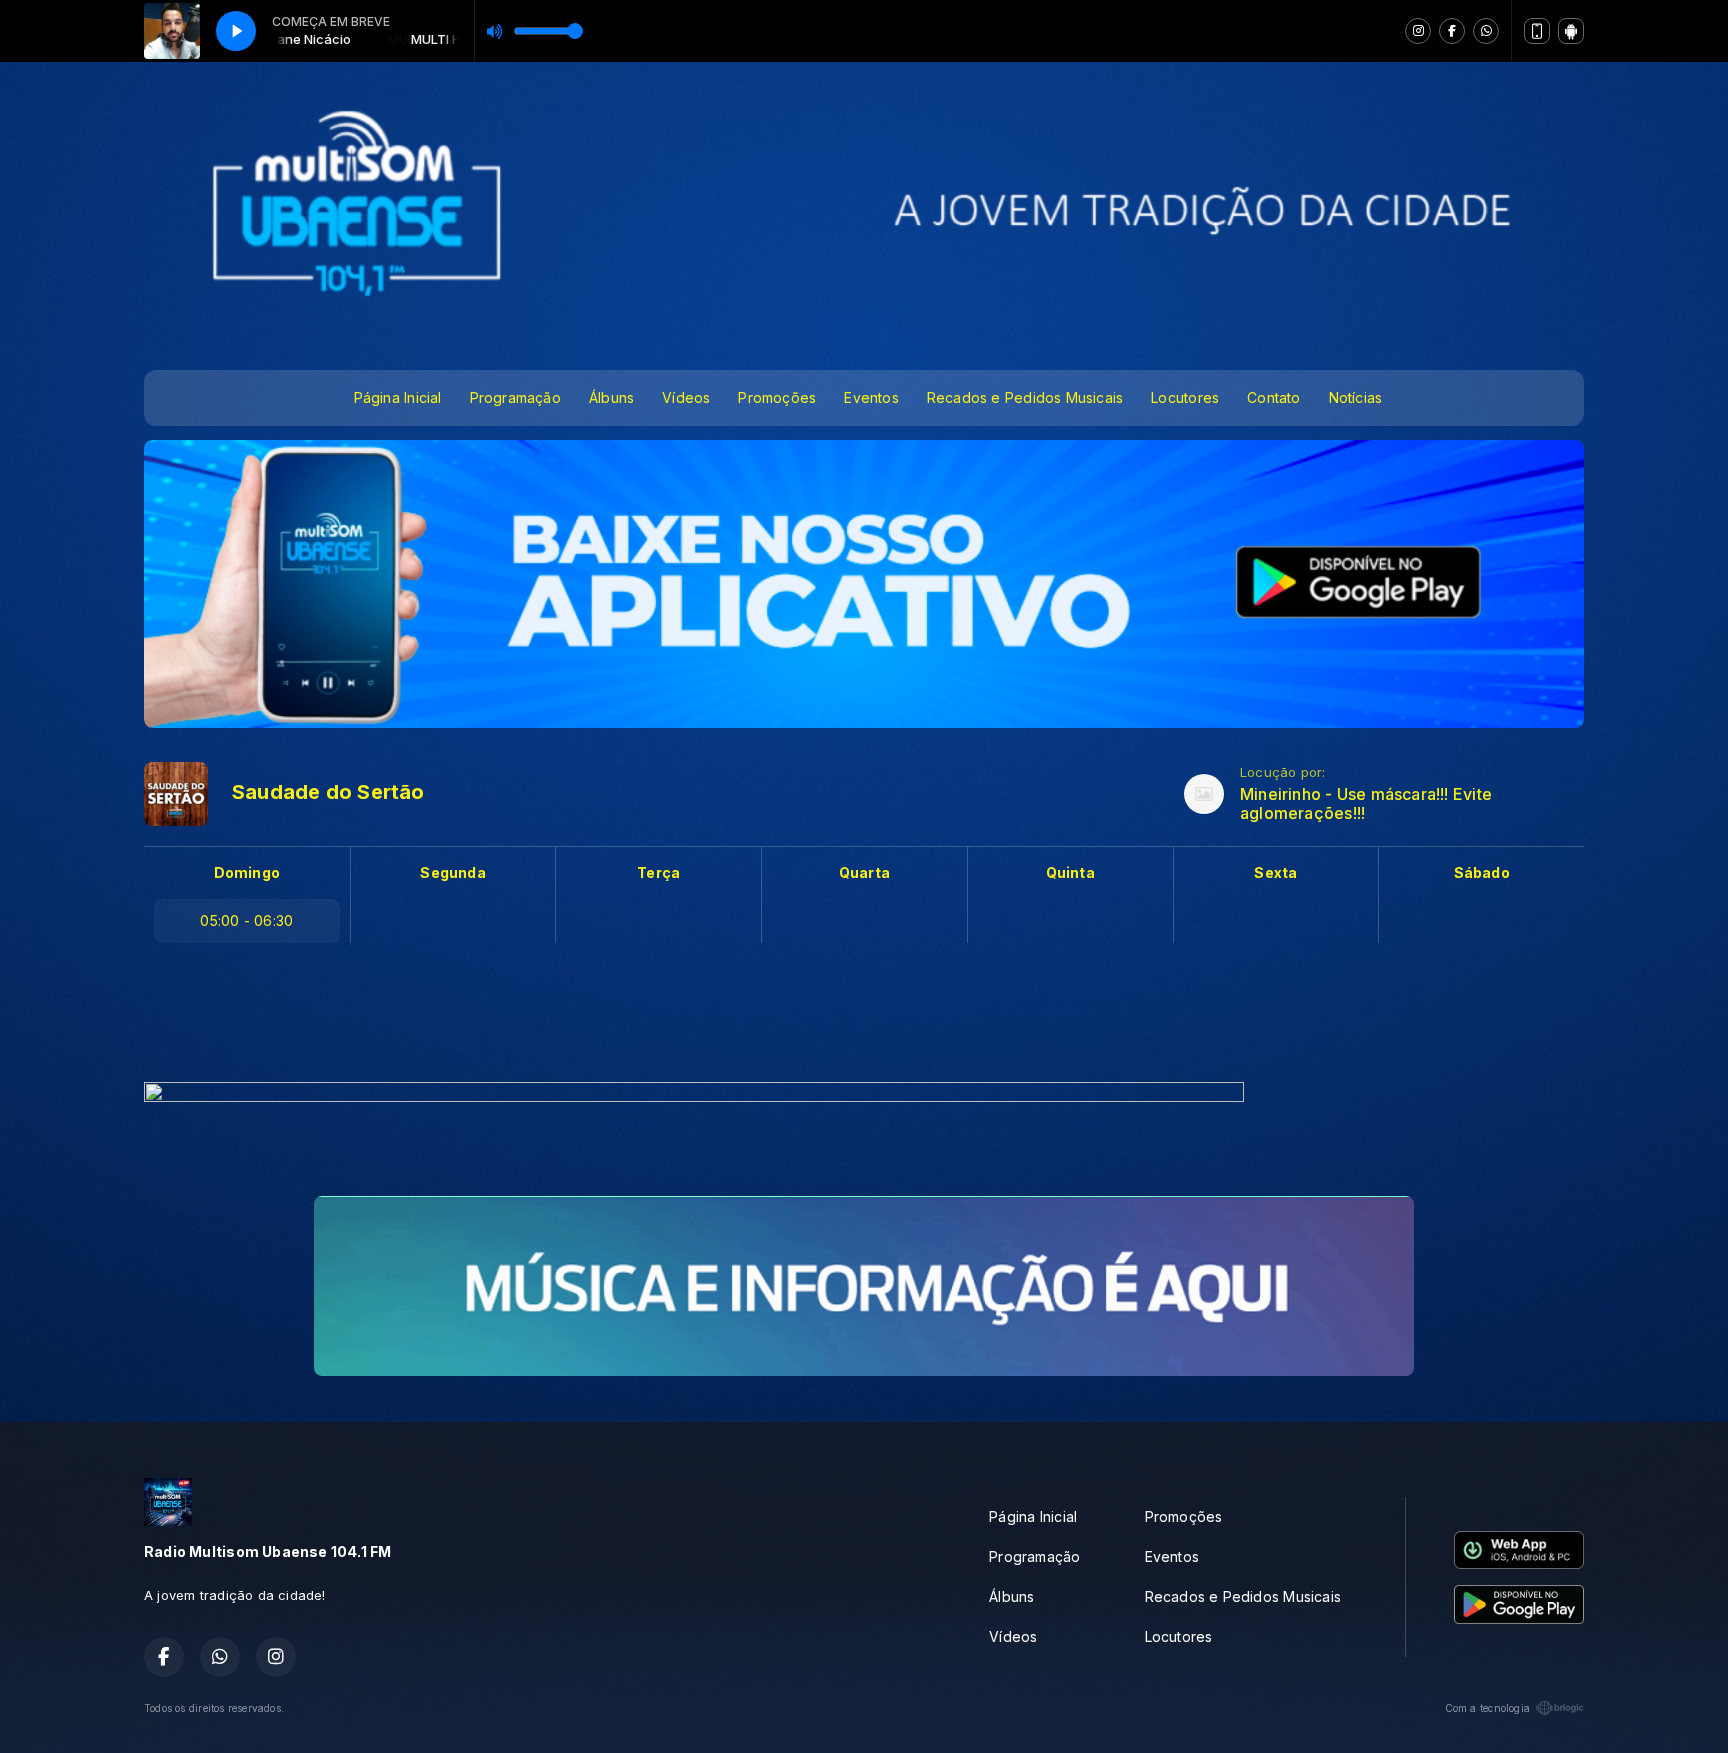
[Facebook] (1452, 31)
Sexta (1275, 872)
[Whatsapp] (1486, 31)
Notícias (1356, 397)
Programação (515, 397)
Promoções (777, 397)
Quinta (1070, 872)
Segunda (452, 872)
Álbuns (611, 397)
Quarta (864, 872)
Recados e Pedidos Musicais (1025, 397)
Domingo (247, 872)
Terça (658, 872)
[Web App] (1537, 31)
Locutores (1185, 397)
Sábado (1482, 872)
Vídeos (686, 397)
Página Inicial (398, 397)
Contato (1273, 397)
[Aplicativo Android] (1571, 31)
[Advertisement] (864, 1018)
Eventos (871, 397)
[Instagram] (1418, 31)
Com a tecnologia (1487, 1708)
